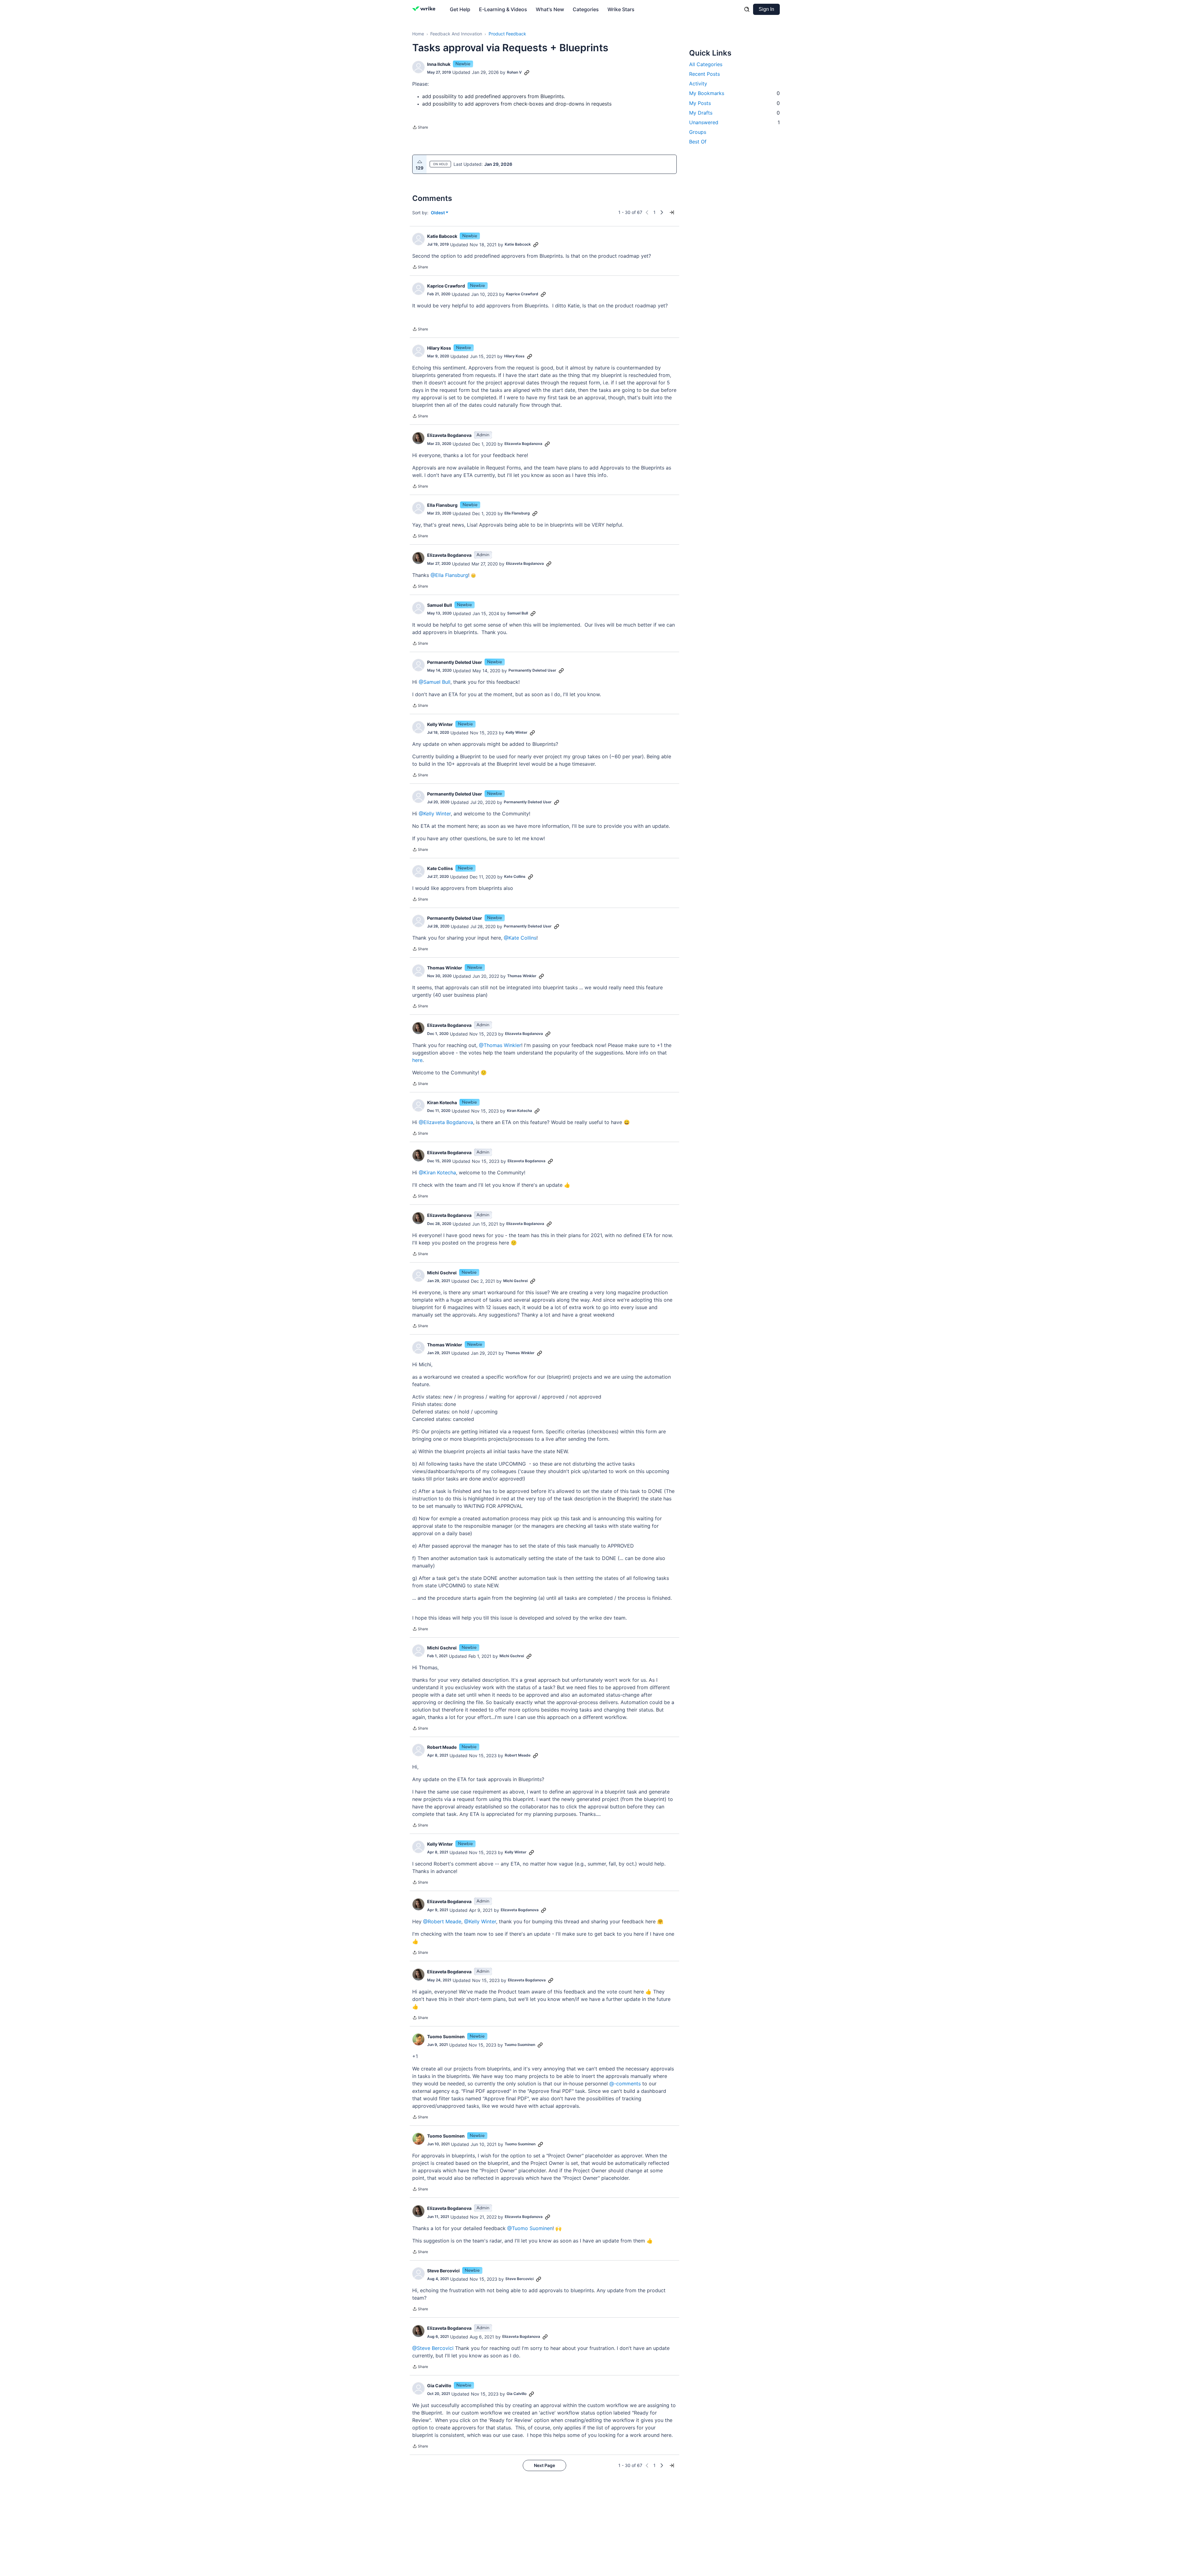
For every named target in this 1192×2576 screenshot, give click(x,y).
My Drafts (734, 113)
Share (420, 128)
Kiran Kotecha (442, 1102)
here (417, 1060)
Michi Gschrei (442, 1273)
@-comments (625, 2084)
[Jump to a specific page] (672, 212)
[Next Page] (662, 212)
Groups (698, 132)
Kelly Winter (440, 724)
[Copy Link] (527, 72)
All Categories (706, 64)
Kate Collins (440, 868)
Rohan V (514, 72)
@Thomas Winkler (500, 1045)
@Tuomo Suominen (530, 2228)
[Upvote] (420, 162)
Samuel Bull (440, 605)
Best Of (698, 142)
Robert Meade (442, 1747)
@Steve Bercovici (433, 2348)
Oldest (438, 213)
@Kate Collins (520, 938)
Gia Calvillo (439, 2386)
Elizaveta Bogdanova (449, 435)
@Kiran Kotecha (437, 1172)
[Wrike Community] (425, 9)
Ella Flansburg (442, 505)
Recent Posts (704, 74)
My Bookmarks (734, 93)
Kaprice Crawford (446, 286)
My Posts (734, 103)
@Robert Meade (442, 1921)
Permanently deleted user (455, 662)
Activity (698, 84)
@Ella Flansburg (449, 575)
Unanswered (734, 122)
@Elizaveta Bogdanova (446, 1122)
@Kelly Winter (435, 814)
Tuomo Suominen (446, 2036)
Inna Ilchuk (439, 64)
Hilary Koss (439, 348)
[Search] (747, 9)
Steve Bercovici (443, 2271)
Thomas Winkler (445, 968)
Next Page (544, 2465)
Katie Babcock (442, 236)
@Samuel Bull (435, 682)
